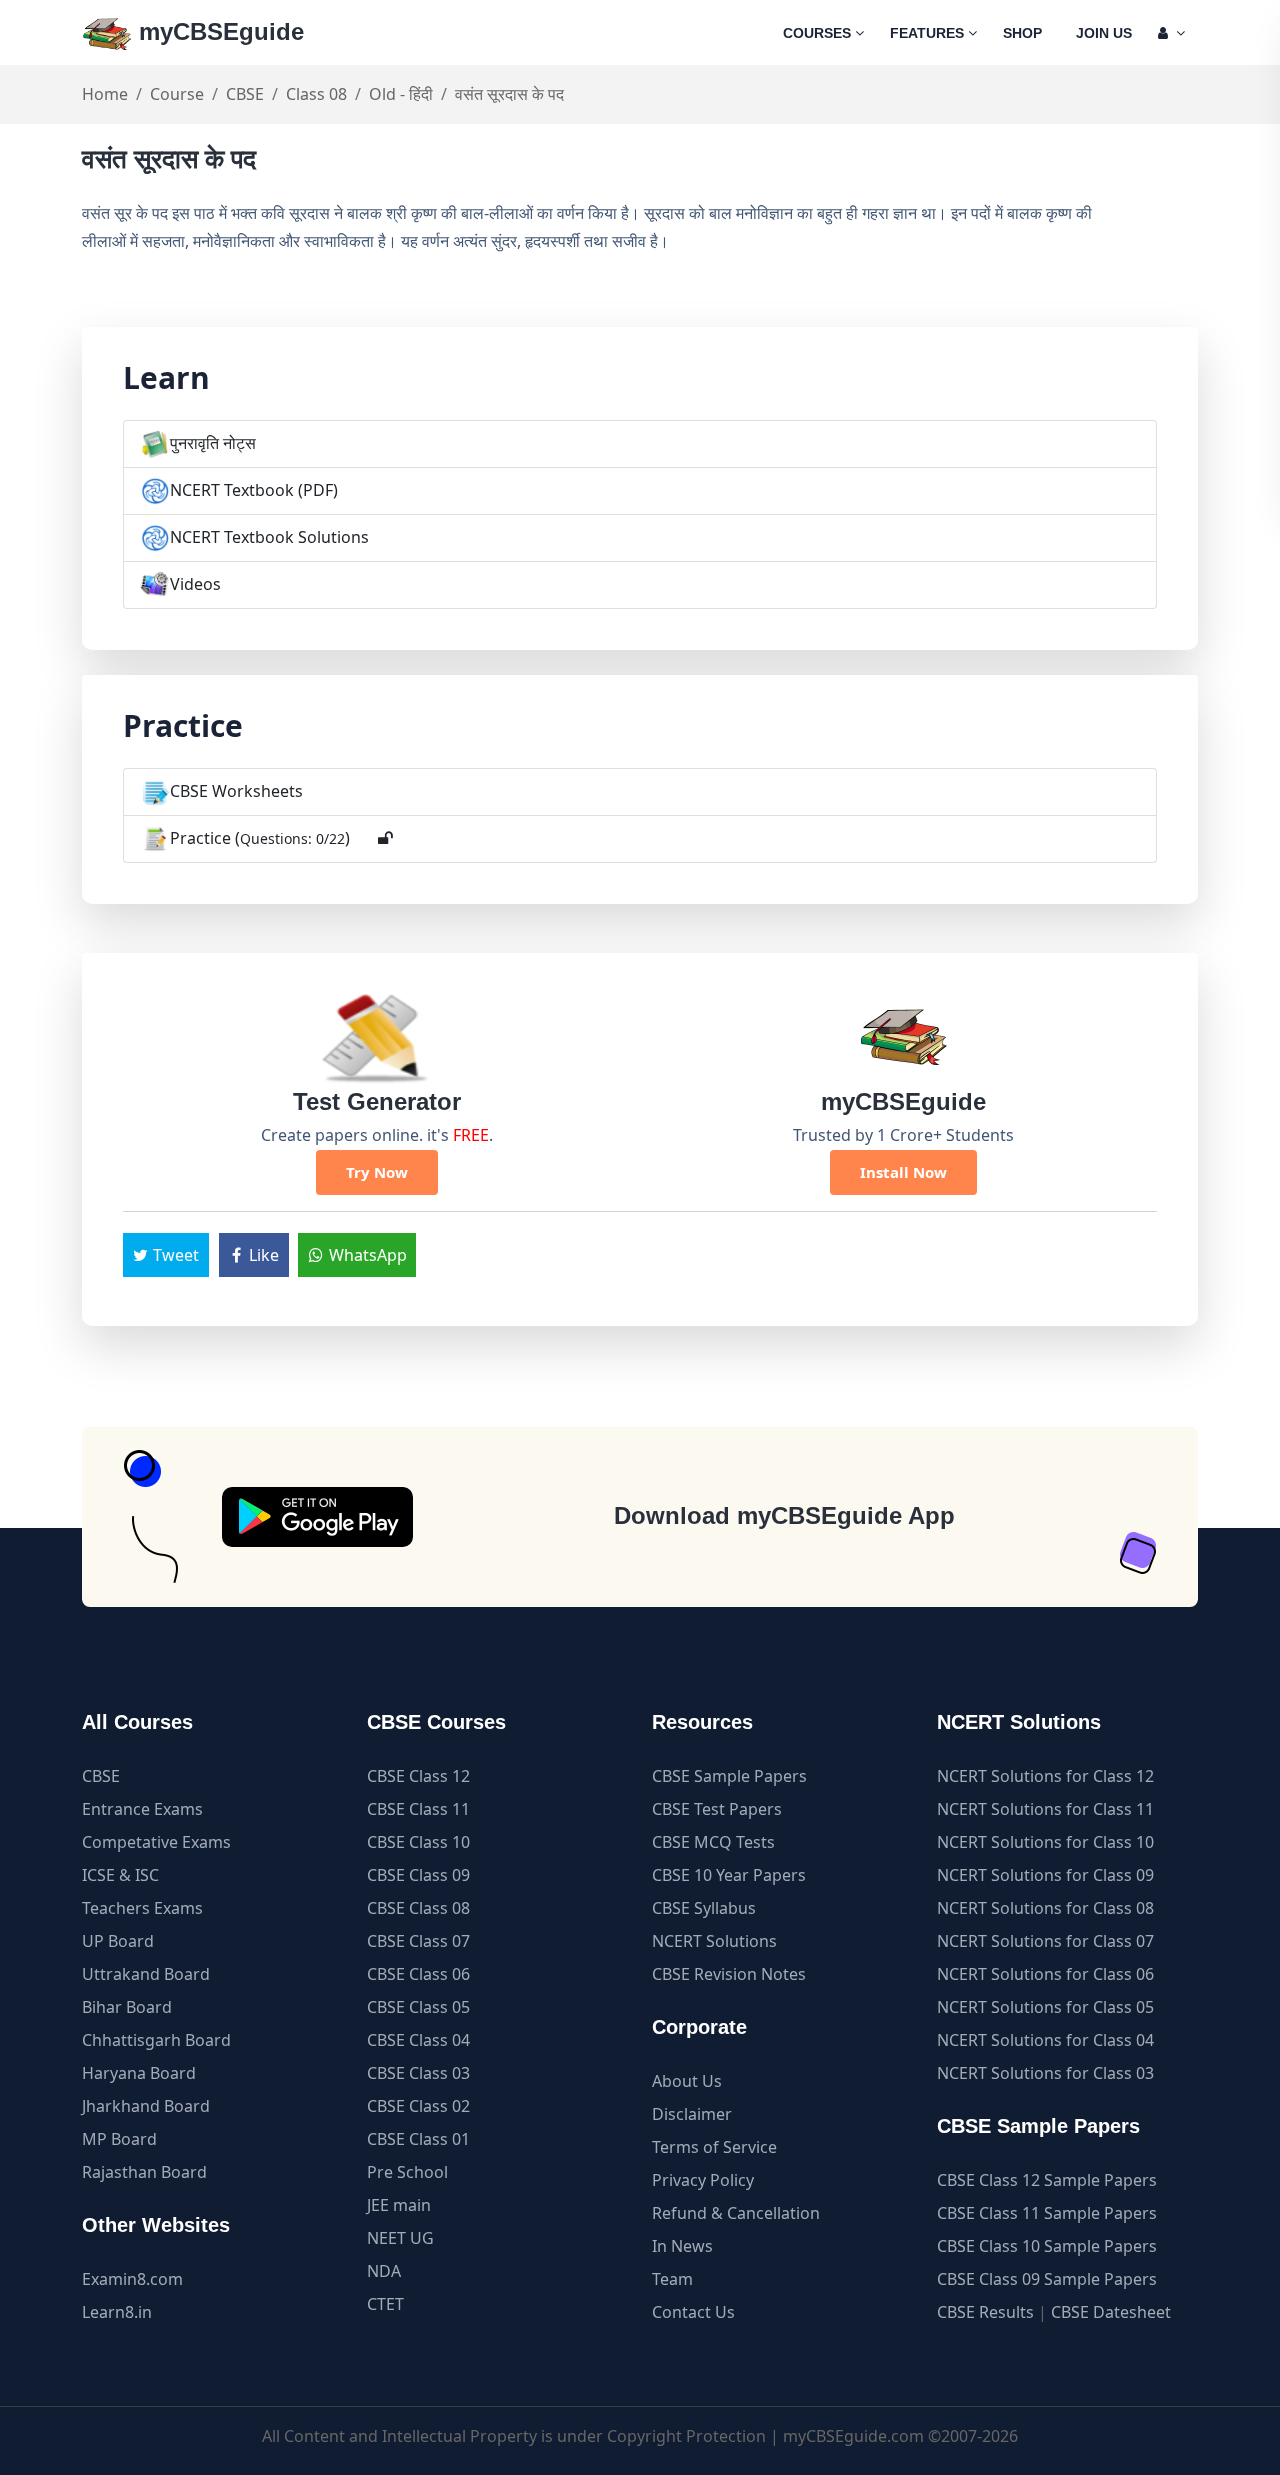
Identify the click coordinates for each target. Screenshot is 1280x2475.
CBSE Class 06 (418, 1974)
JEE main (399, 2205)
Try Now (377, 1172)
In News (682, 2246)
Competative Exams (156, 1842)
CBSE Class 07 (418, 1941)
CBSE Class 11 (418, 1809)
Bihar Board (127, 2007)
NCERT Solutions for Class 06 (1045, 1974)
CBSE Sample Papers (729, 1776)
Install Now (903, 1172)
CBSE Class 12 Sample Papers (1047, 2180)
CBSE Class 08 (418, 1908)
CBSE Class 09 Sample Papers (1047, 2279)
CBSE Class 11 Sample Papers (1047, 2213)
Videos (195, 584)
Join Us (1104, 33)
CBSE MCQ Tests (713, 1842)
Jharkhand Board (146, 2106)
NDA (384, 2271)
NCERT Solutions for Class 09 (1045, 1875)
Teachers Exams (142, 1908)
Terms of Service (714, 2147)
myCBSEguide (218, 31)
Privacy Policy (703, 2180)
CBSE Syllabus (704, 1908)
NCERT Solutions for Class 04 (1045, 2040)
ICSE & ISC (120, 1875)
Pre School (407, 2172)
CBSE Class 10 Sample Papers (1047, 2246)
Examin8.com (132, 2279)
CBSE (245, 94)
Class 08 (316, 94)
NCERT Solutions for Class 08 (1045, 1908)
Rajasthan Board (144, 2172)
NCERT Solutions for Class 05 (1045, 2007)
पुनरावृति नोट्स (213, 443)
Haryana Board (139, 2073)
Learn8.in (117, 2312)
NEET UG (400, 2238)
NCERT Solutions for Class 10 (1045, 1842)
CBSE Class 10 (418, 1842)
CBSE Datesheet (1111, 2312)
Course (177, 94)
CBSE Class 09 (418, 1875)
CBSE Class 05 (418, 2007)
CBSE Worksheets (236, 791)
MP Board (119, 2139)
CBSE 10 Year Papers (729, 1875)
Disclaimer (692, 2114)
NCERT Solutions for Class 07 (1045, 1941)
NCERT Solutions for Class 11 (1045, 1809)
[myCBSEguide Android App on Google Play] (317, 1517)
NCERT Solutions (714, 1941)
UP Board (118, 1941)
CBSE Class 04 (418, 2040)
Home (105, 94)
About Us (687, 2081)
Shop (1022, 33)
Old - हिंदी (401, 94)
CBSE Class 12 (418, 1776)
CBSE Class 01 (418, 2139)
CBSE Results (985, 2312)
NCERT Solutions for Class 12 (1045, 1776)
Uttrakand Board (146, 1974)
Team (672, 2279)
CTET (385, 2304)
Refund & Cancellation (736, 2213)
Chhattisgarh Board (156, 2040)
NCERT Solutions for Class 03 (1045, 2073)
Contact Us (693, 2312)
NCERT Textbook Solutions (269, 537)
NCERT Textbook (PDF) (254, 490)
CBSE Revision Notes (729, 1974)
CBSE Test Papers (717, 1809)
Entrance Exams (142, 1809)
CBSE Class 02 (418, 2106)
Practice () (260, 838)
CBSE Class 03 (418, 2073)
